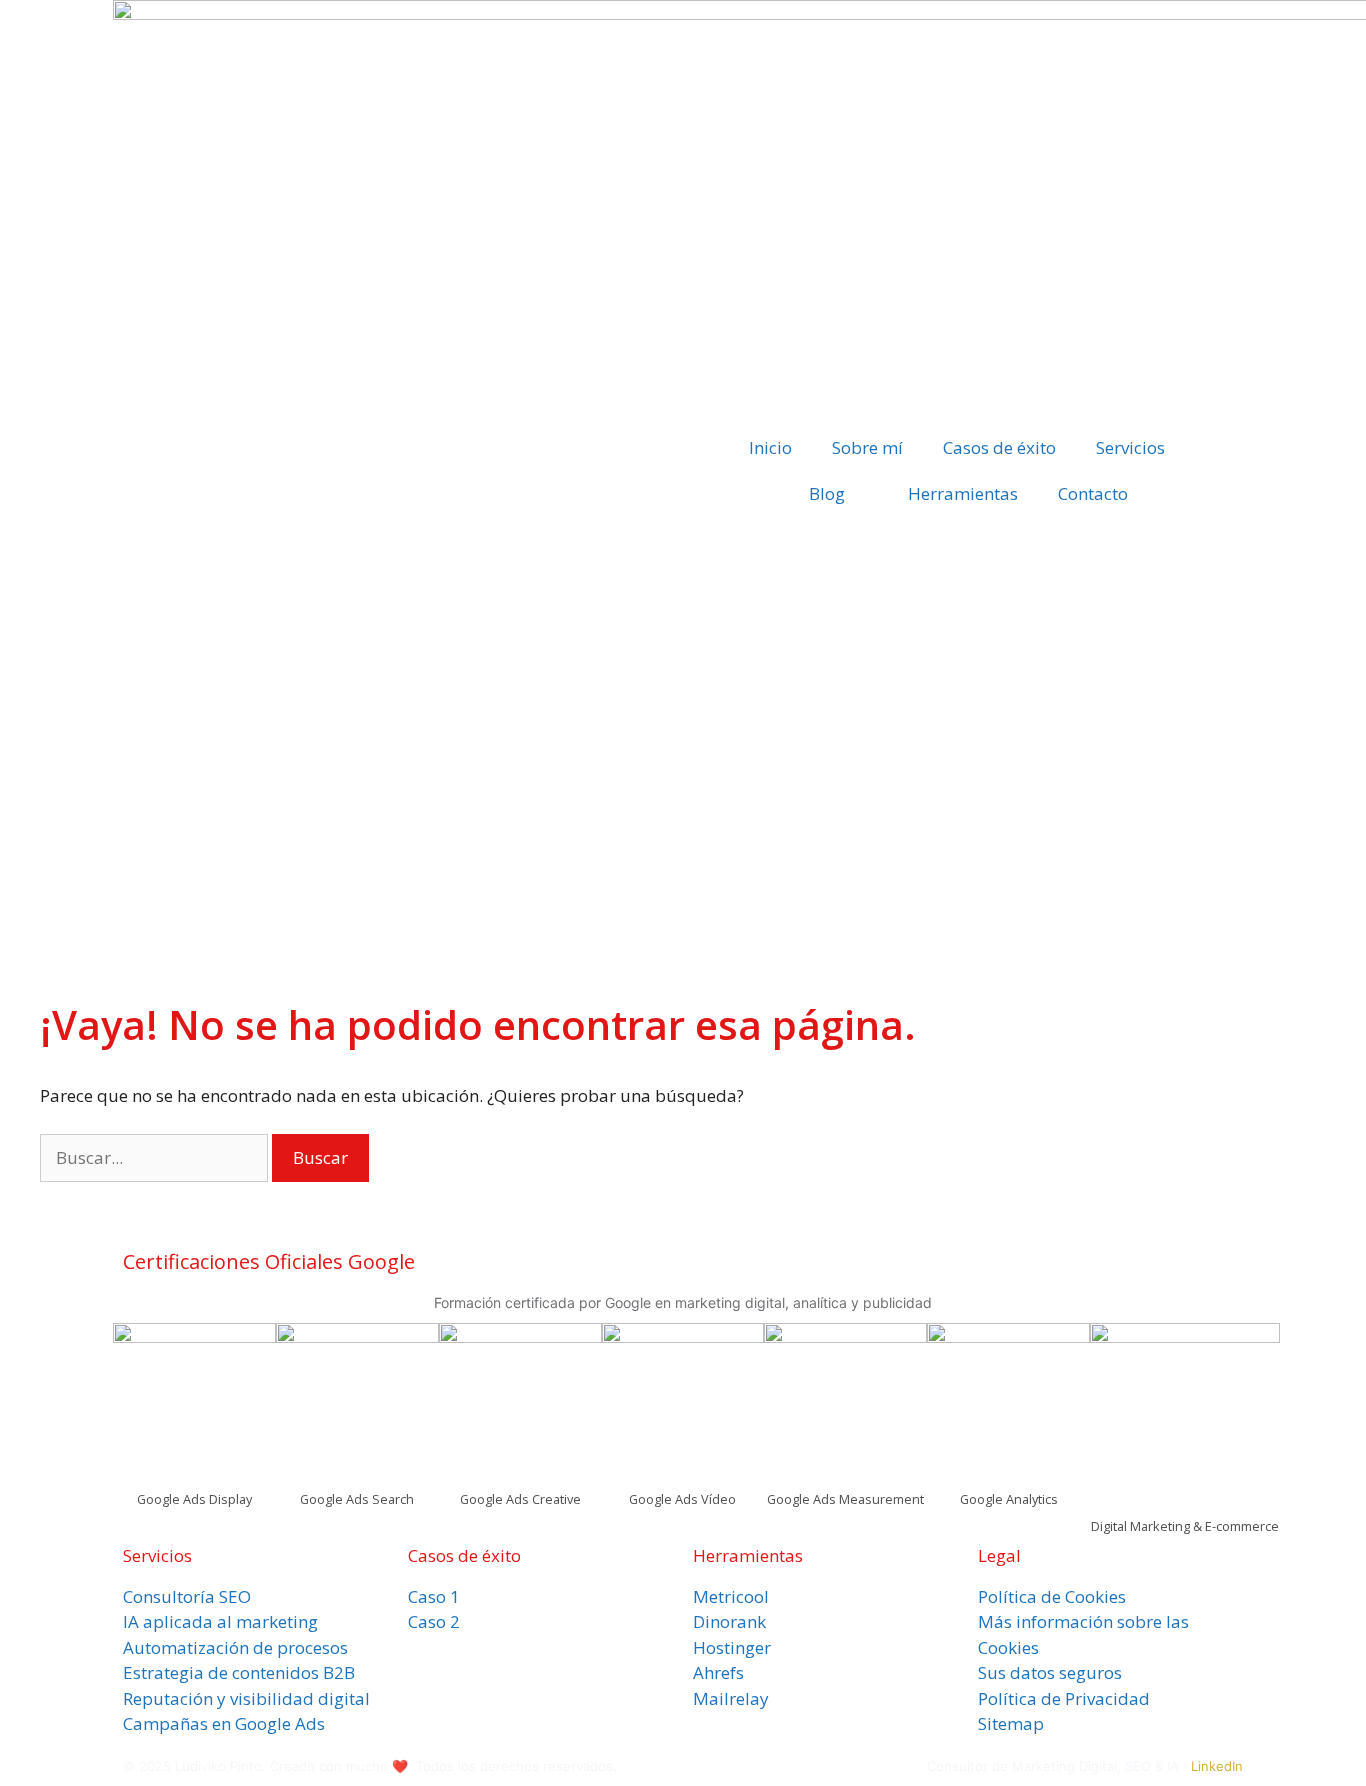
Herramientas (963, 493)
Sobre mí (867, 447)
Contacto (1093, 493)
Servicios (1130, 447)
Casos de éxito (999, 447)
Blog (827, 493)
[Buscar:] (156, 1157)
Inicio (770, 447)
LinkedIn (1217, 1766)
